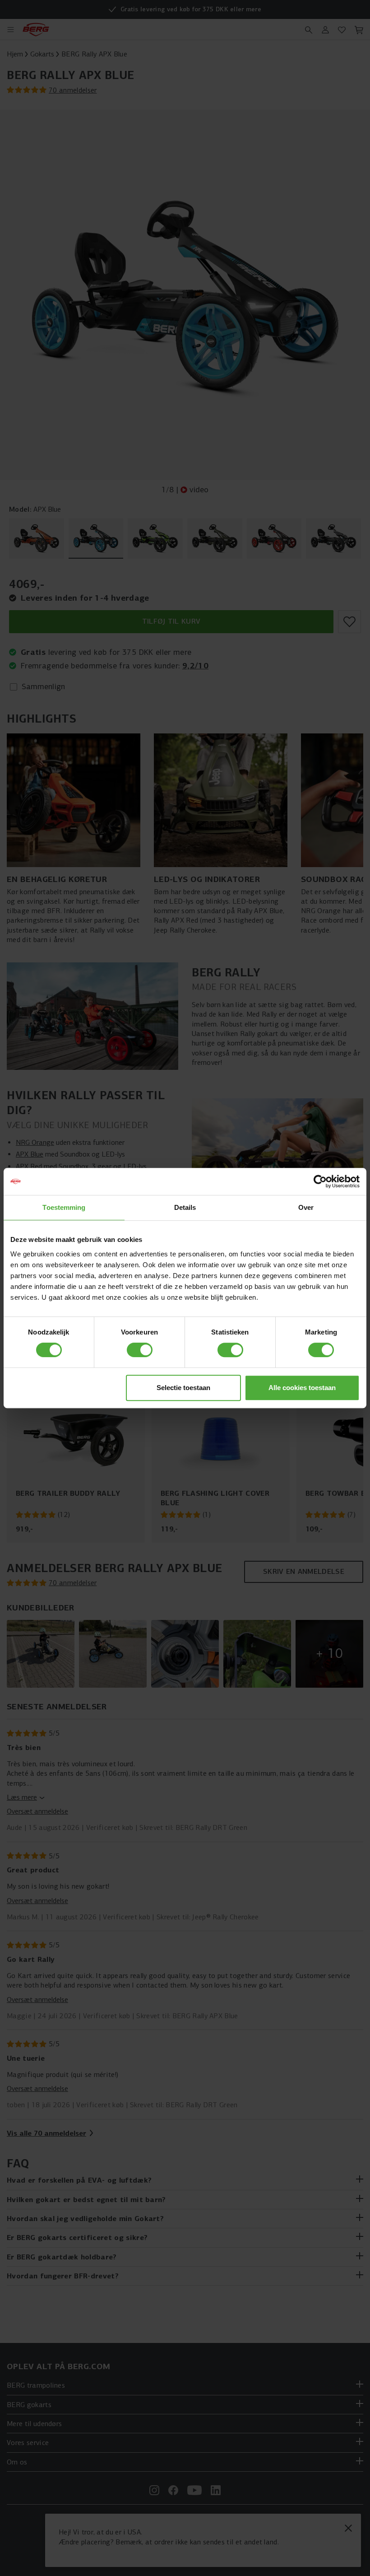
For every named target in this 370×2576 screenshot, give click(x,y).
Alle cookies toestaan (302, 1388)
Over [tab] (306, 1207)
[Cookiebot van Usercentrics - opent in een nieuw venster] (320, 1181)
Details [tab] (185, 1207)
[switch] (140, 1350)
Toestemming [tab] (64, 1207)
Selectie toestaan (183, 1388)
